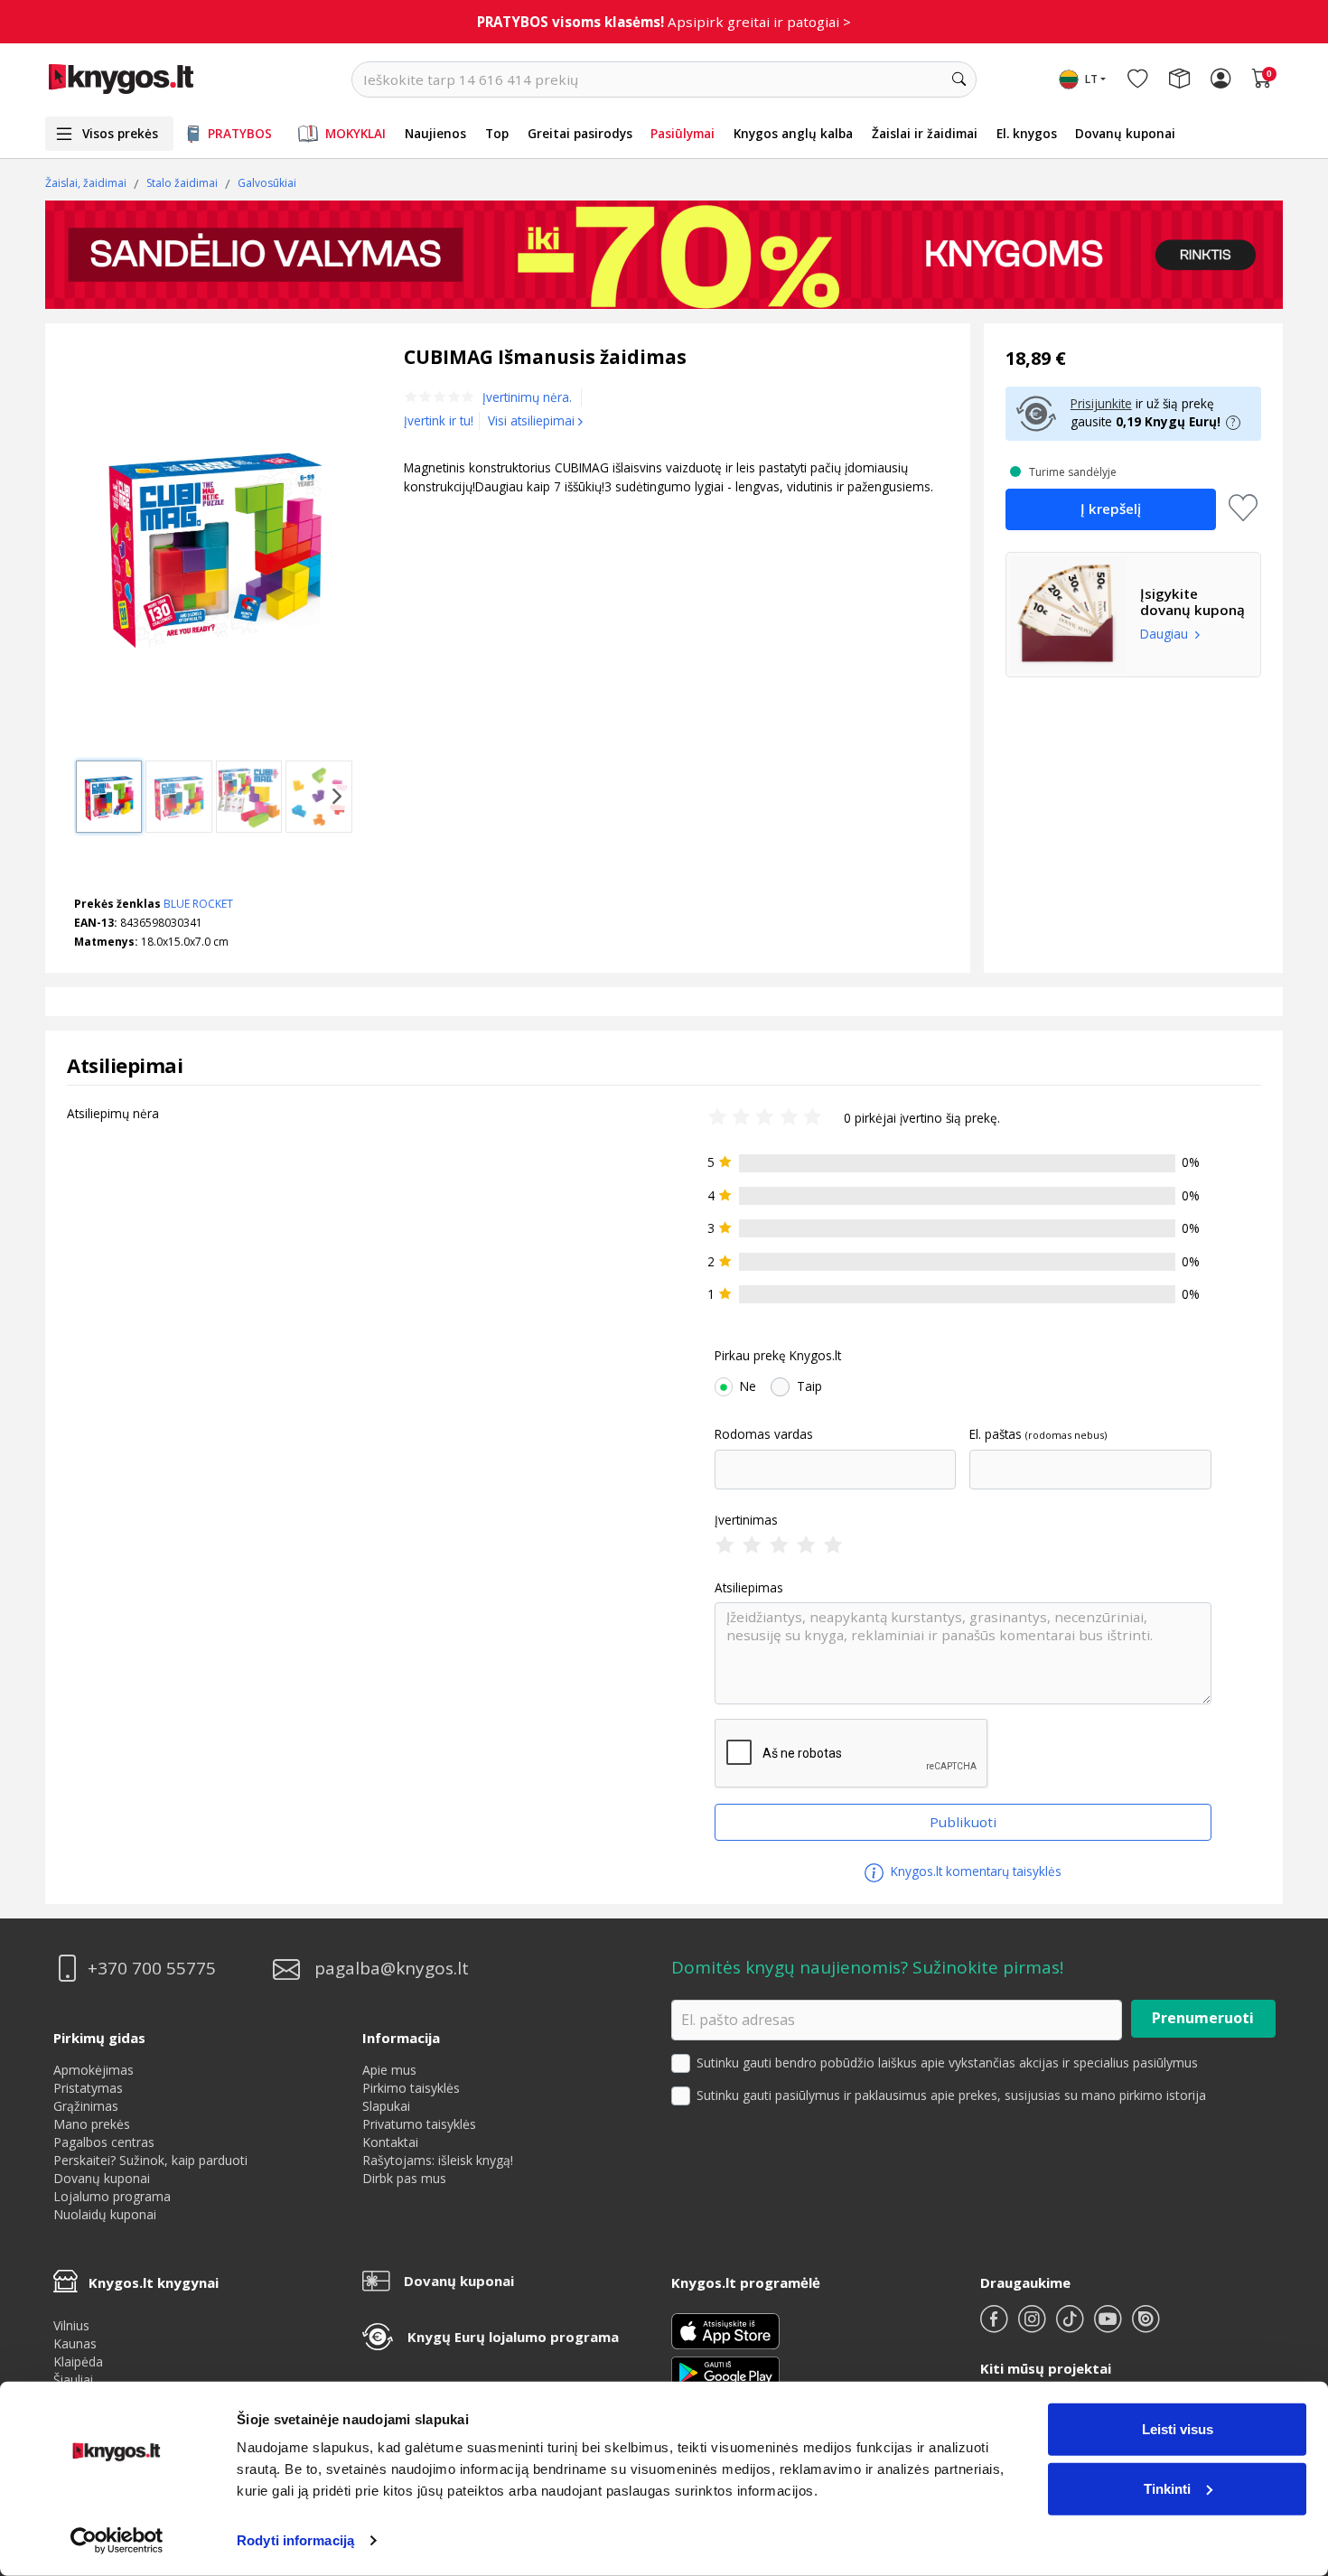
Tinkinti (1167, 2488)
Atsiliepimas (749, 1588)
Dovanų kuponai (1125, 133)
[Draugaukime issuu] (1146, 2326)
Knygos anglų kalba (793, 133)
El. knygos (1027, 133)
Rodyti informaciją (295, 2540)
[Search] (959, 79)
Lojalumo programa (112, 2196)
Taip (809, 1386)
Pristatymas (88, 2088)
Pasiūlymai (683, 133)
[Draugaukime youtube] (1109, 2326)
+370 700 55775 (152, 1969)
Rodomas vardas (764, 1434)
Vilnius (71, 2325)
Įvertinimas (746, 1520)
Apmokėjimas (94, 2070)
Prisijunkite (1101, 403)
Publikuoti (963, 1822)
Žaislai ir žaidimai (925, 133)
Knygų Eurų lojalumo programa (513, 2337)
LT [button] (1091, 79)
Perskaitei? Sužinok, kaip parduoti (150, 2160)
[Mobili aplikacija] (725, 2371)
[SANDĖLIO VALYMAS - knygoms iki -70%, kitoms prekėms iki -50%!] (664, 255)
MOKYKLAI (355, 133)
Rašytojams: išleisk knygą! (438, 2160)
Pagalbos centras (104, 2142)
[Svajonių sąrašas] (1137, 79)
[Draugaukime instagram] (1033, 2326)
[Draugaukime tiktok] (1071, 2326)
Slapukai (386, 2106)
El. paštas (996, 1434)
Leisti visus (1178, 2429)
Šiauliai (73, 2380)
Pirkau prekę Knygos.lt (778, 1356)
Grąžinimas (86, 2106)
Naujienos (435, 133)
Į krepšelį (1111, 509)
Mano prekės (92, 2124)
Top (497, 133)
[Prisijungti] (1220, 79)
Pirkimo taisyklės (411, 2088)
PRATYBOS (240, 133)
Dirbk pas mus (404, 2178)
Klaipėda (78, 2361)
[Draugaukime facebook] (996, 2326)
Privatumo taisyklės (419, 2124)
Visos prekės (120, 133)
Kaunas (75, 2343)
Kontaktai (390, 2142)
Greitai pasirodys (580, 133)
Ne (748, 1386)
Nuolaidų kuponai (105, 2214)
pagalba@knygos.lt (392, 1969)
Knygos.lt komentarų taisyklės (974, 1871)
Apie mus (389, 2070)
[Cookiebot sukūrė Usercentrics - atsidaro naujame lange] (117, 2541)
